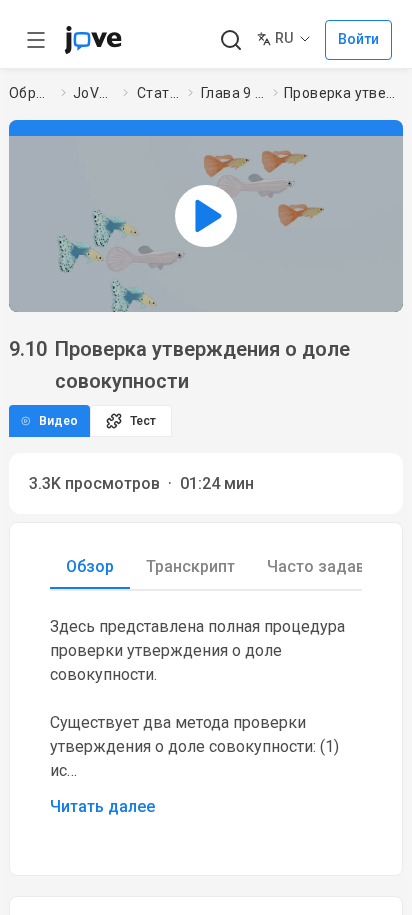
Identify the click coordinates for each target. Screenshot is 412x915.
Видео (58, 421)
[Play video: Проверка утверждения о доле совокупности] (206, 216)
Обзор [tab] (90, 566)
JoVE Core (94, 93)
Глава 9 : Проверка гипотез (233, 93)
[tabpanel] (206, 717)
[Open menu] (36, 40)
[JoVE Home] (93, 40)
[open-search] (230, 40)
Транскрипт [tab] (190, 566)
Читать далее (102, 806)
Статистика (158, 93)
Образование (31, 93)
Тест (143, 421)
